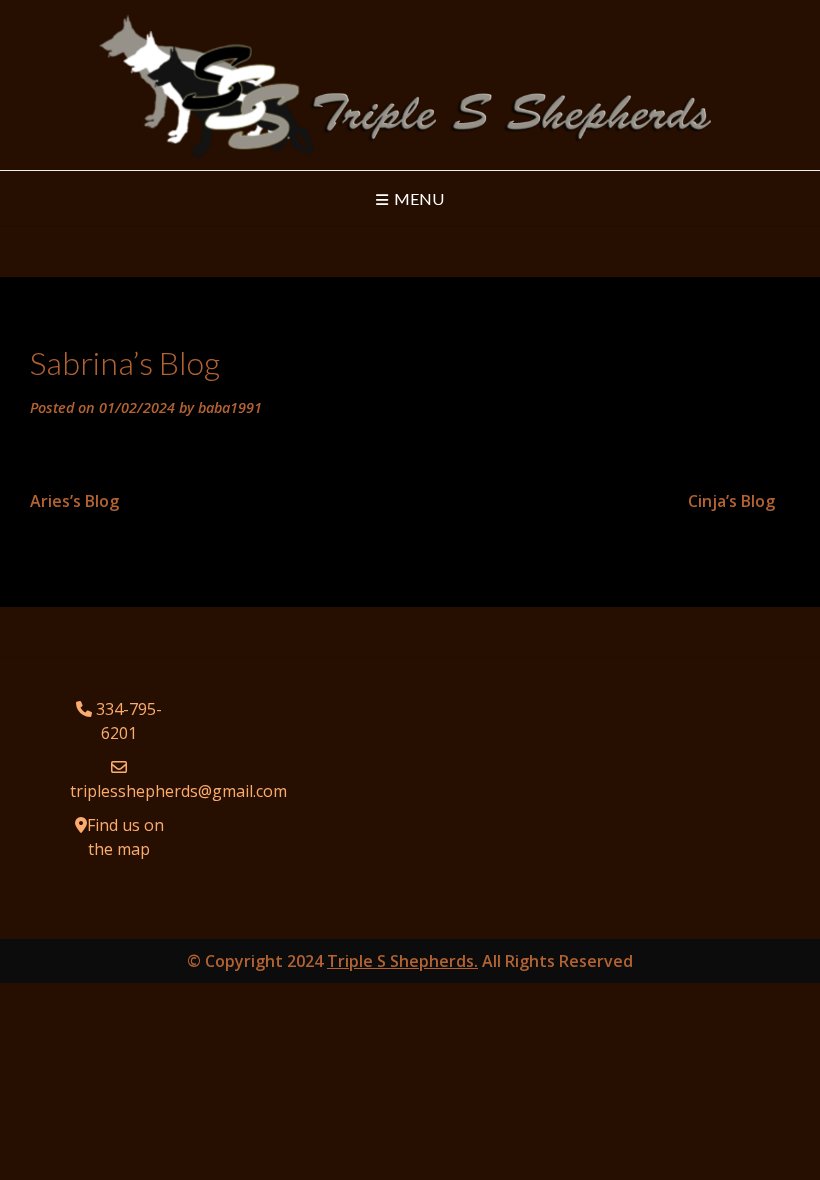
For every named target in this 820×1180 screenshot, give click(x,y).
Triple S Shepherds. (402, 961)
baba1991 (230, 407)
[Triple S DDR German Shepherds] (410, 85)
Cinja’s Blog (731, 501)
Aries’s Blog (74, 501)
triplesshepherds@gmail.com (178, 791)
